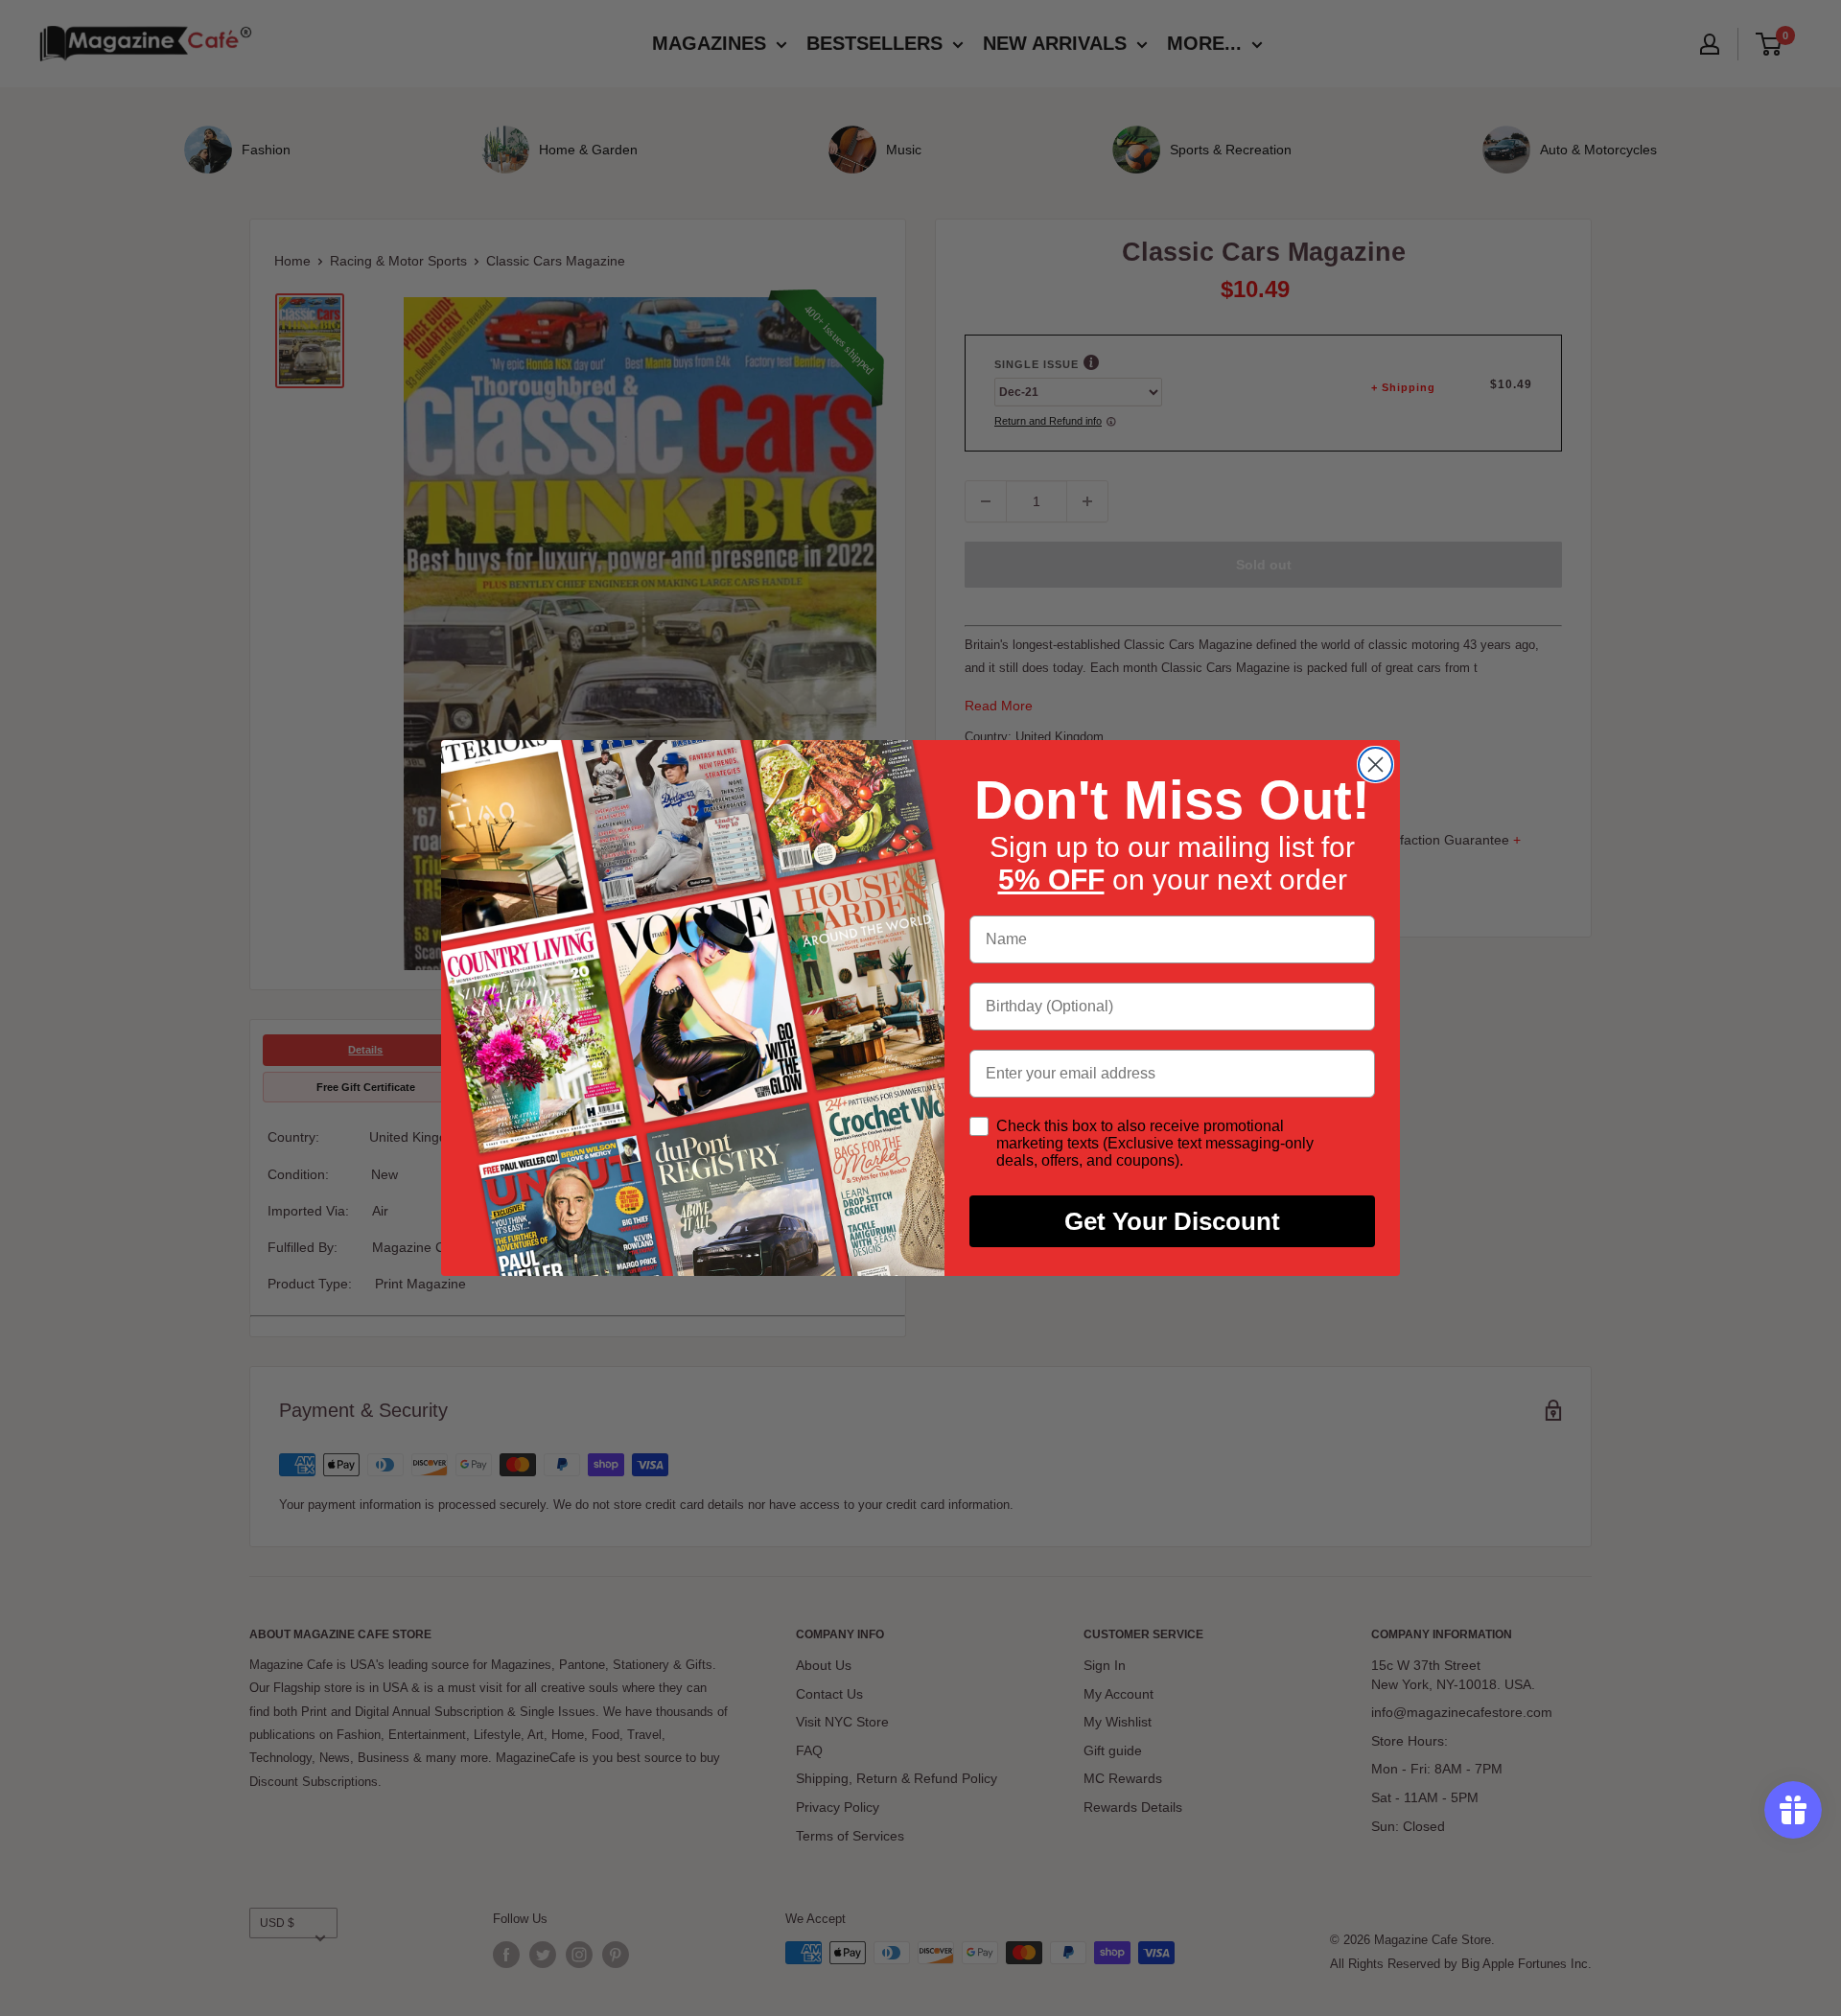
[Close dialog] (1375, 765)
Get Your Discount (1172, 1221)
